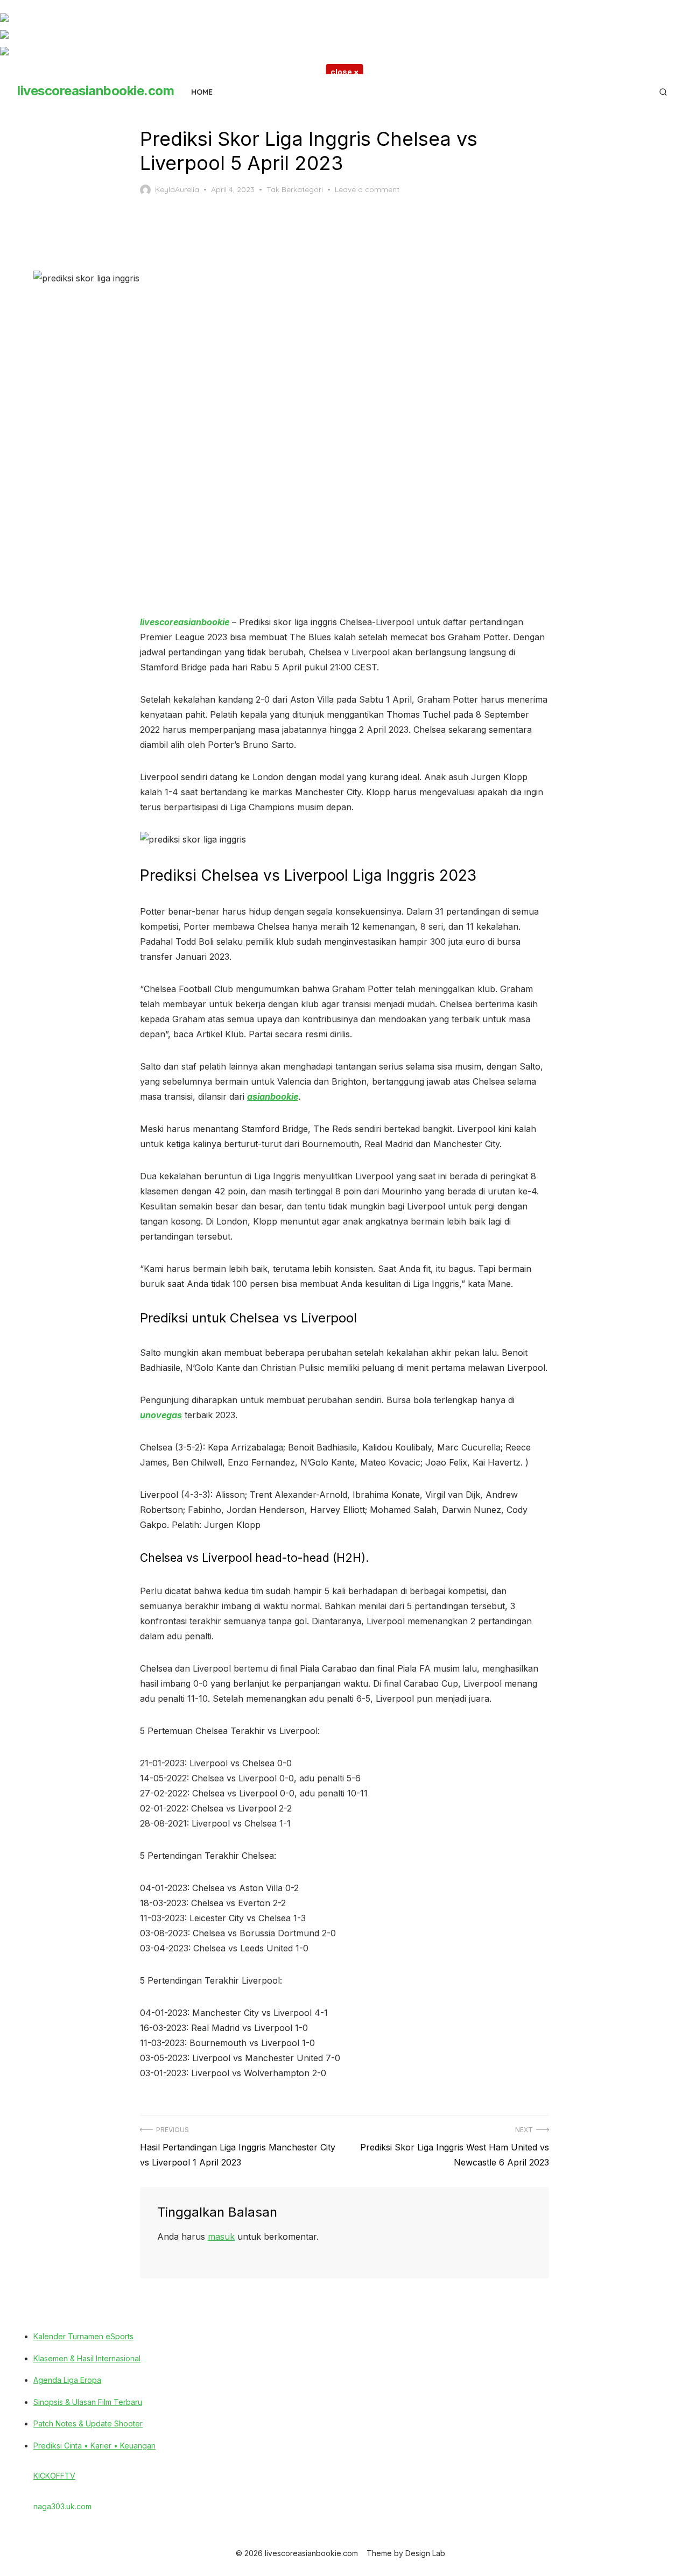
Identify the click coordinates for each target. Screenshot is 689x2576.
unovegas (161, 1415)
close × (345, 72)
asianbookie (273, 1096)
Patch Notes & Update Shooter (88, 2423)
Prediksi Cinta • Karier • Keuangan (94, 2446)
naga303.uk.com (62, 2506)
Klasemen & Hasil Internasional (87, 2358)
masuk (221, 2237)
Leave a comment (367, 189)
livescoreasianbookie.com (96, 91)
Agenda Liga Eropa (67, 2380)
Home (202, 92)
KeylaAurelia (177, 189)
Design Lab (425, 2553)
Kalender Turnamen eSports (83, 2336)
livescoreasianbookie (185, 622)
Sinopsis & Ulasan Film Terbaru (88, 2402)
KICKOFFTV (54, 2476)
